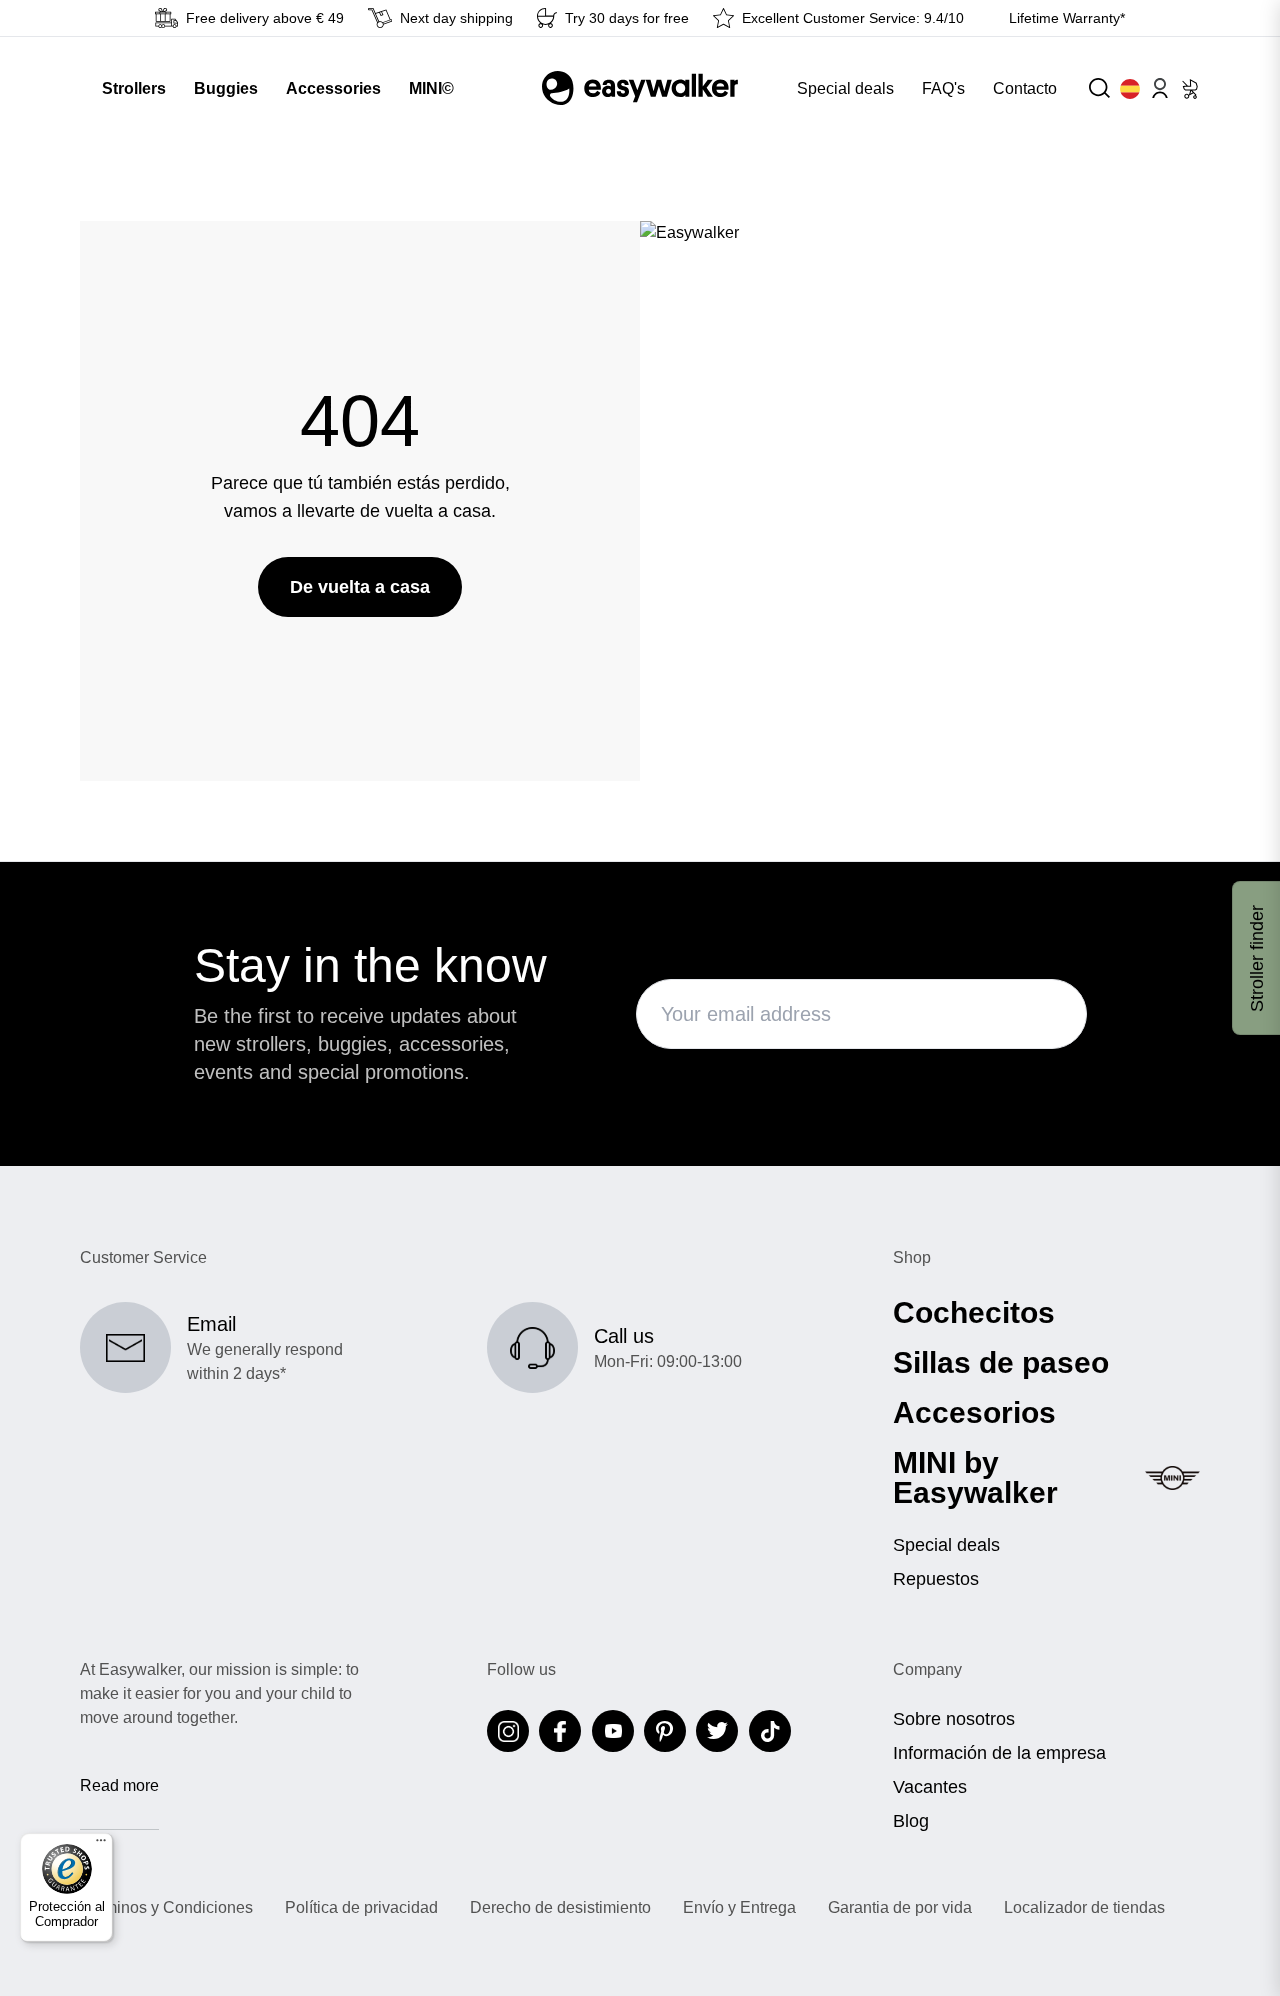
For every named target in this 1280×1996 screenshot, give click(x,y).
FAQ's (943, 88)
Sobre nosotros (954, 1719)
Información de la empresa (999, 1753)
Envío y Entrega (739, 1908)
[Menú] (101, 1845)
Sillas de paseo (1001, 1363)
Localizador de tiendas (1084, 1908)
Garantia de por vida (900, 1908)
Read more (119, 1785)
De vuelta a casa (360, 587)
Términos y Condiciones (166, 1908)
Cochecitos (974, 1313)
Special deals (845, 88)
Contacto (1025, 88)
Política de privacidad (361, 1908)
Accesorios (974, 1413)
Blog (911, 1821)
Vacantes (930, 1787)
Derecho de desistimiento (560, 1908)
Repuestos (936, 1579)
